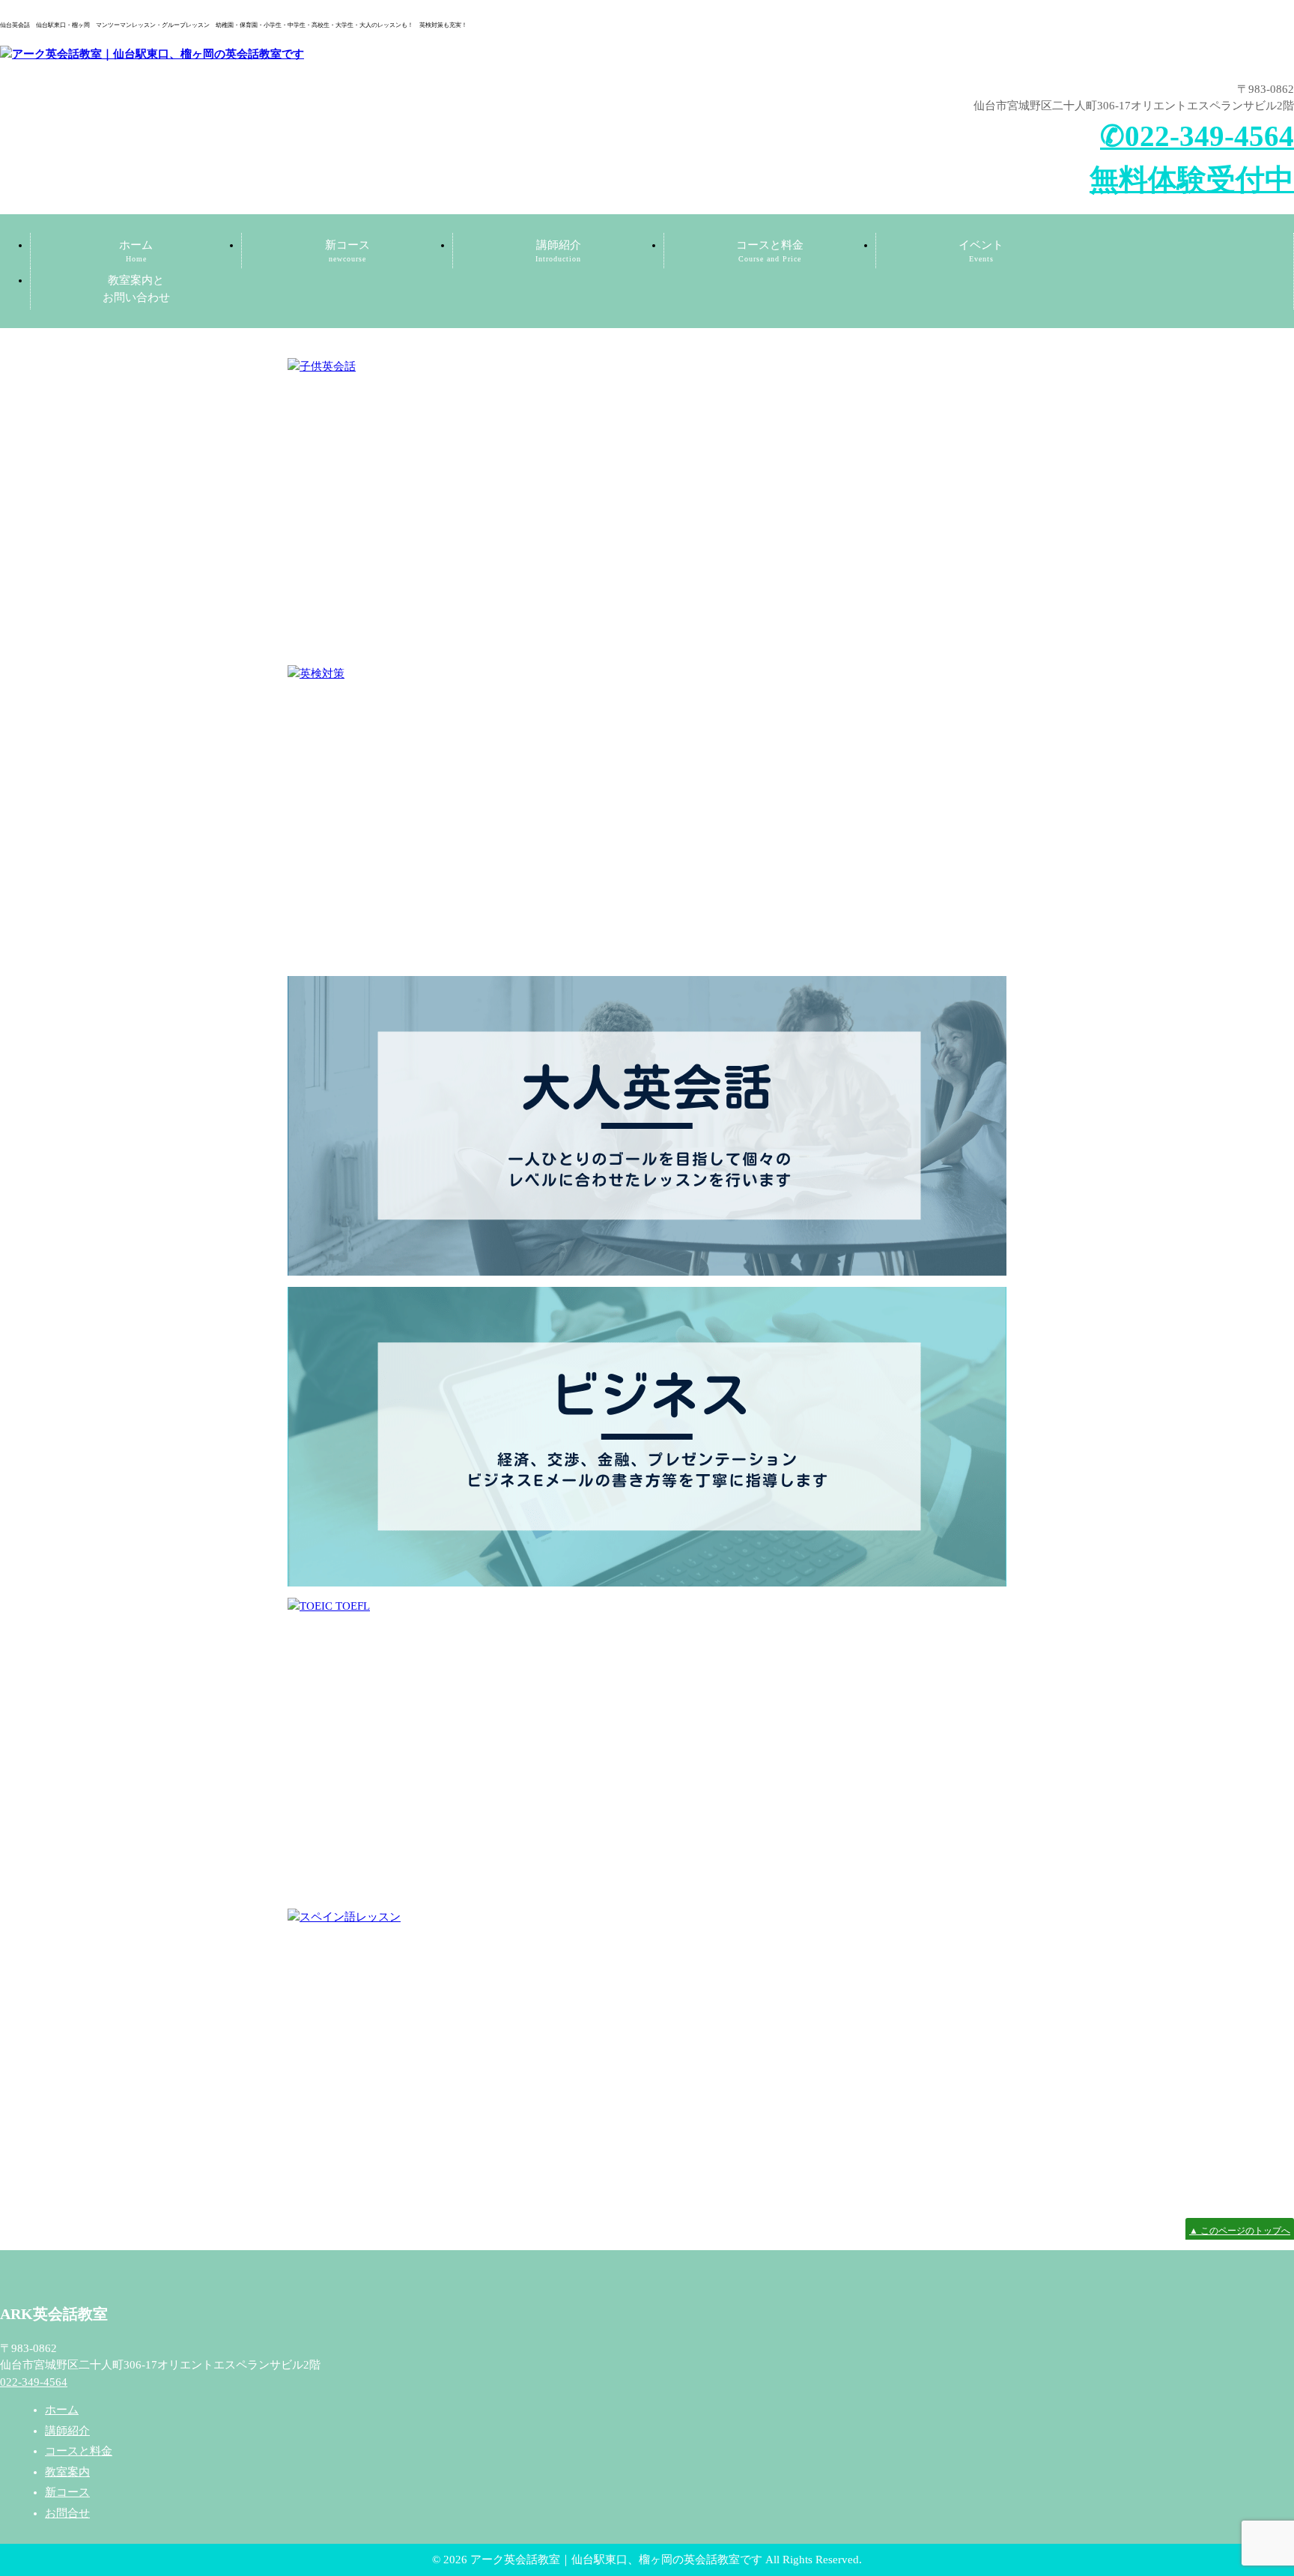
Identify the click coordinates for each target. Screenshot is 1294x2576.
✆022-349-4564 (1197, 136)
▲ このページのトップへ (1240, 2231)
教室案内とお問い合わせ (136, 289)
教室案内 (67, 2472)
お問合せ (67, 2513)
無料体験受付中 (1192, 179)
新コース (347, 251)
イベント (981, 251)
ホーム (136, 251)
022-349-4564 (34, 2382)
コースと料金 (770, 251)
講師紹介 (558, 251)
